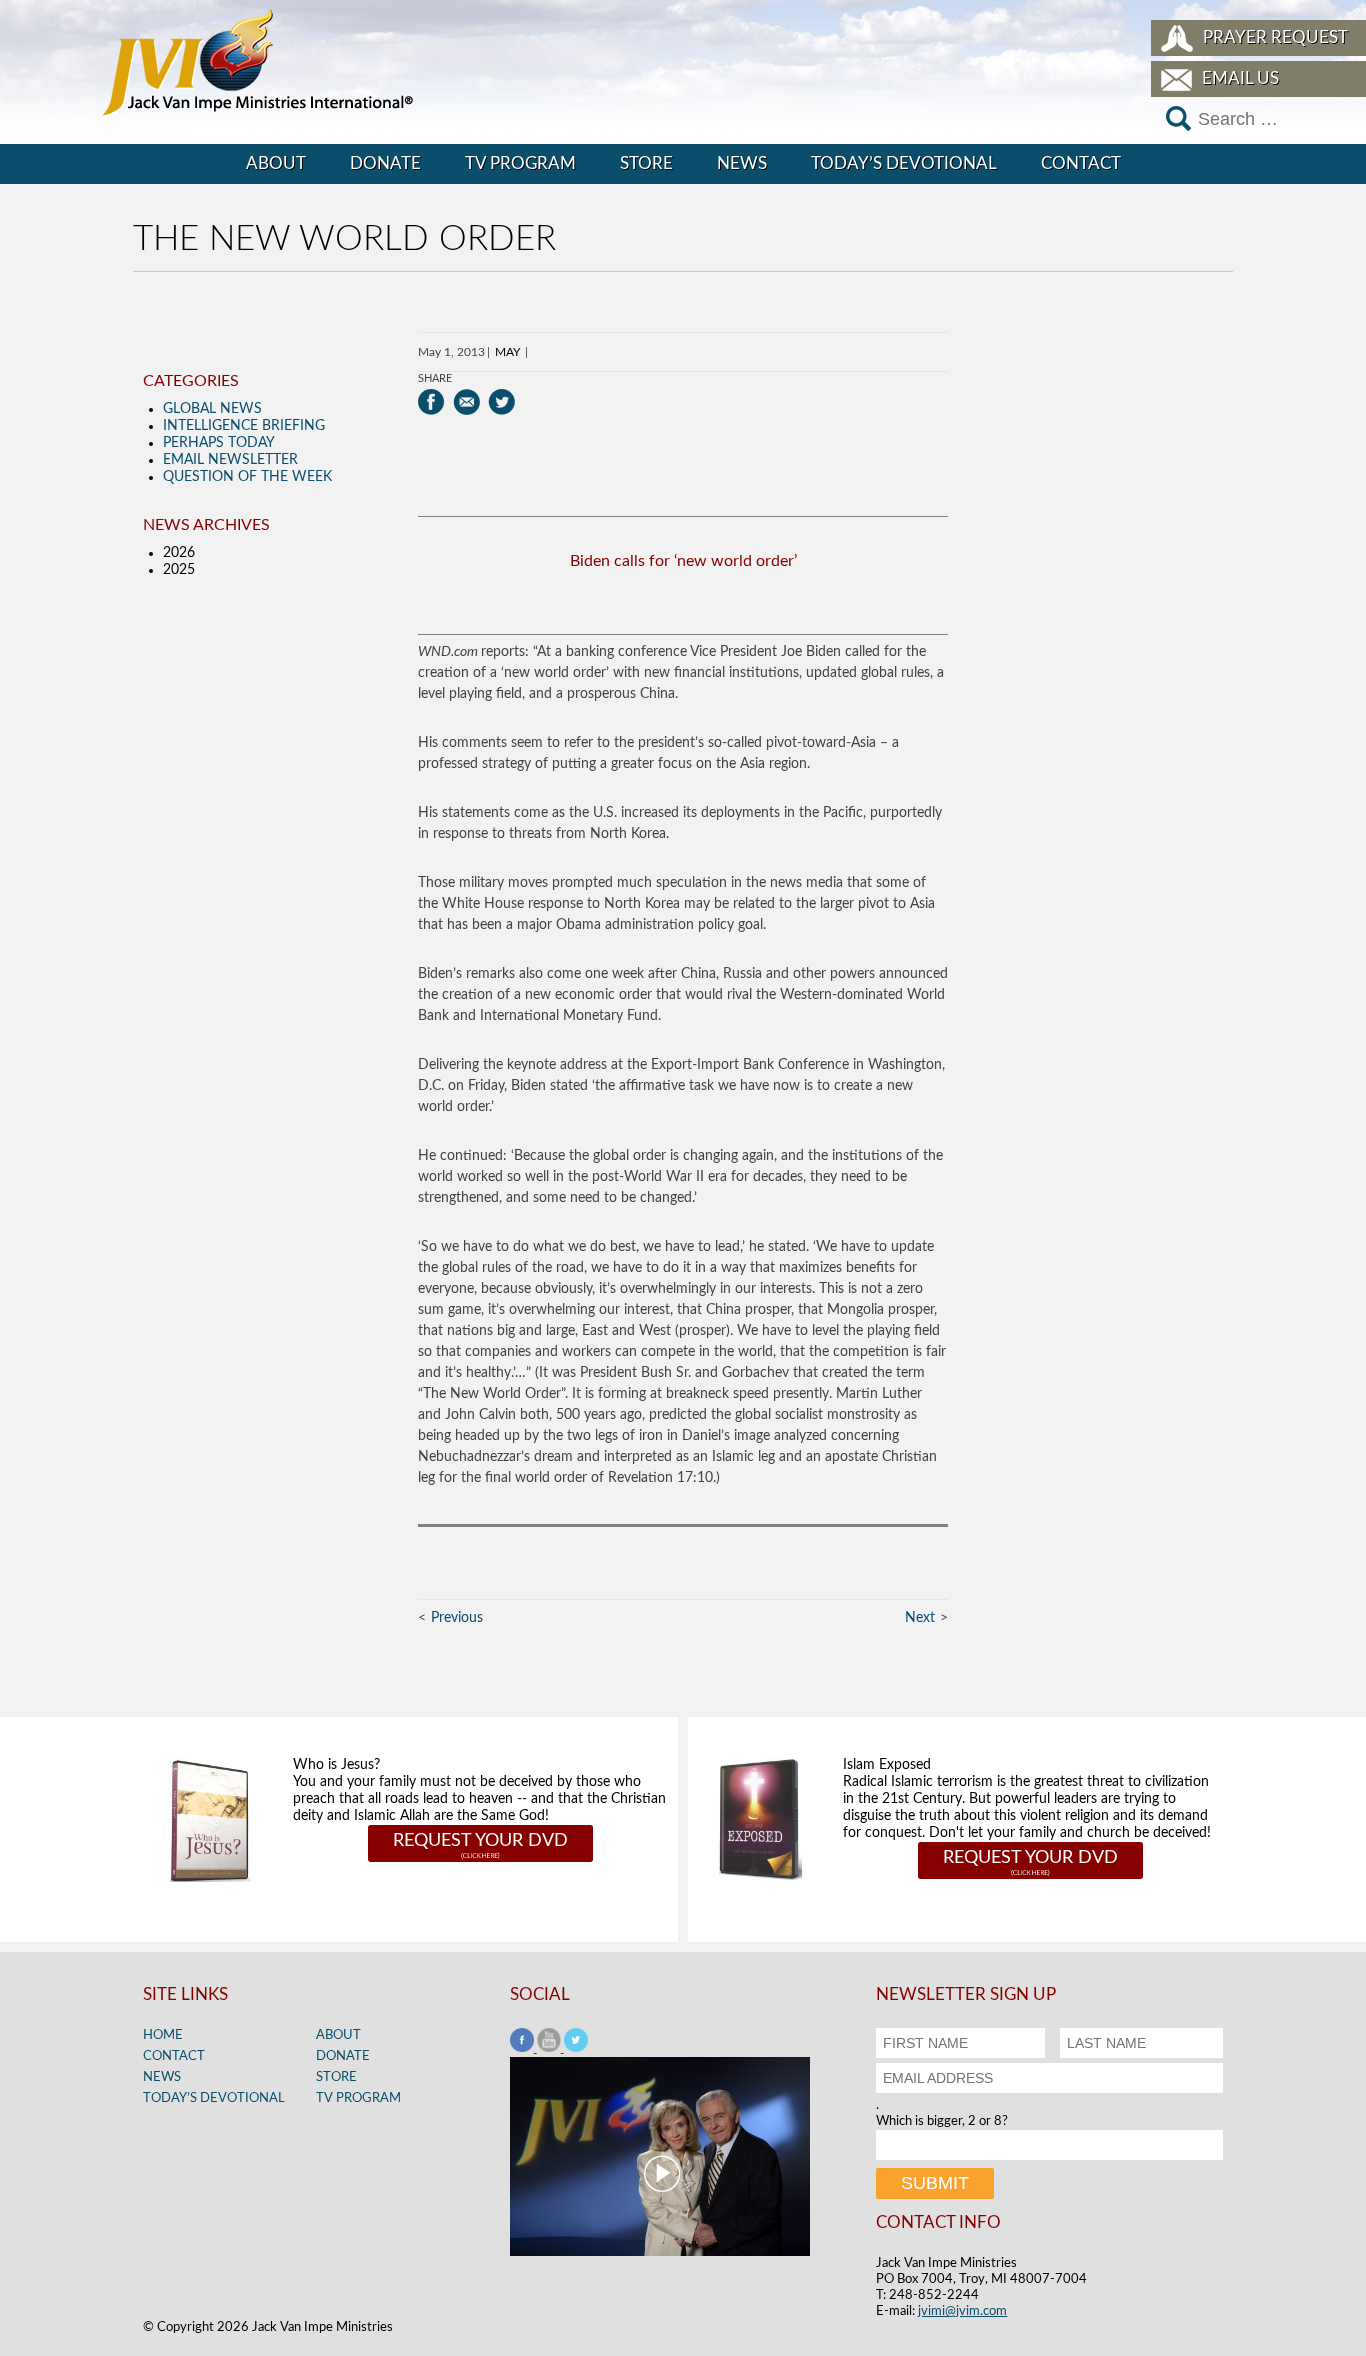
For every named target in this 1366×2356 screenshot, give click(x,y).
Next (920, 1618)
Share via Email (466, 402)
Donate (385, 163)
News (742, 163)
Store (646, 163)
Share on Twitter (501, 402)
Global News (212, 409)
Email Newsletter (230, 460)
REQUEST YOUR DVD (480, 1841)
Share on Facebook (431, 402)
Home (163, 2035)
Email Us (1240, 78)
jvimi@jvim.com (962, 2311)
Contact (1081, 163)
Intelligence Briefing (244, 426)
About (276, 163)
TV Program (520, 163)
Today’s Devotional (904, 163)
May (507, 352)
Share (435, 378)
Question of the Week (247, 477)
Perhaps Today (219, 443)
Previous (457, 1618)
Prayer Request (1275, 37)
